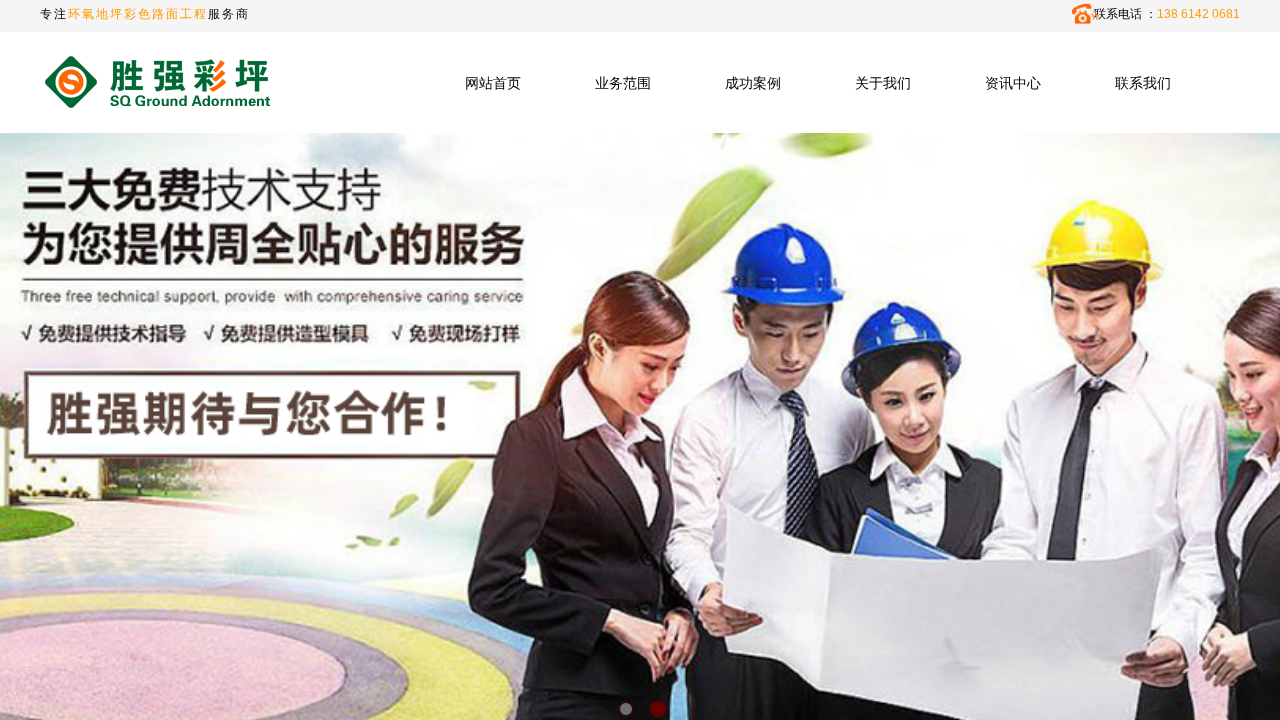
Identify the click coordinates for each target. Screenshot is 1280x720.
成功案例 (753, 83)
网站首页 (493, 83)
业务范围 (623, 83)
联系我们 (1143, 83)
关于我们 (883, 83)
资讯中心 (1013, 83)
